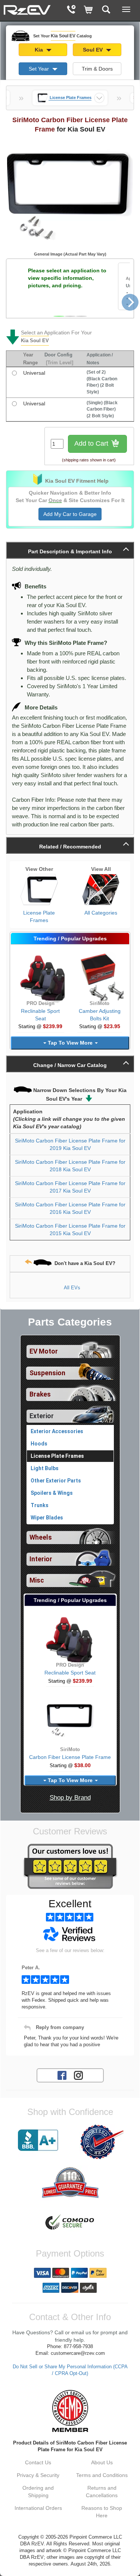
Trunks (40, 1505)
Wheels (41, 1537)
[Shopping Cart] (89, 10)
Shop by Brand (70, 1798)
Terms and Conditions (102, 2475)
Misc (37, 1580)
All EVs (72, 1288)
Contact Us (38, 2462)
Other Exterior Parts (56, 1481)
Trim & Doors (97, 69)
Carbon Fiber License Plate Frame (70, 1757)
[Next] (130, 302)
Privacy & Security (38, 2475)
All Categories (101, 913)
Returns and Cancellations (102, 2492)
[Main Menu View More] (126, 9)
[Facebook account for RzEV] (62, 2075)
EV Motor (44, 1351)
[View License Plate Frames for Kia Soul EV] (39, 890)
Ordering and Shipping (38, 2492)
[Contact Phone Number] (71, 10)
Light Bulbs (45, 1468)
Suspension (47, 1373)
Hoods (39, 1444)
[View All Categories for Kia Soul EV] (101, 890)
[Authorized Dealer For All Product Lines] (102, 2142)
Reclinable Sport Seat (70, 1673)
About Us (102, 2462)
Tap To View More (70, 1043)
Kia (40, 50)
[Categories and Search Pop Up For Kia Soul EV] (106, 10)
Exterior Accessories (57, 1431)
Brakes (40, 1394)
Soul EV (94, 50)
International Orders (38, 2508)
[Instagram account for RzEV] (78, 2075)
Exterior (42, 1416)
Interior (41, 1559)
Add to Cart (92, 443)
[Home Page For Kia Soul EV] (27, 9)
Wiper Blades (47, 1518)
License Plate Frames (39, 916)
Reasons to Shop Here (102, 2512)
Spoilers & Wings (52, 1493)
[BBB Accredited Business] (38, 2140)
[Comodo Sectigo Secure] (70, 2223)
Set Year (40, 69)
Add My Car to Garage (70, 514)
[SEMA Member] (70, 2411)
